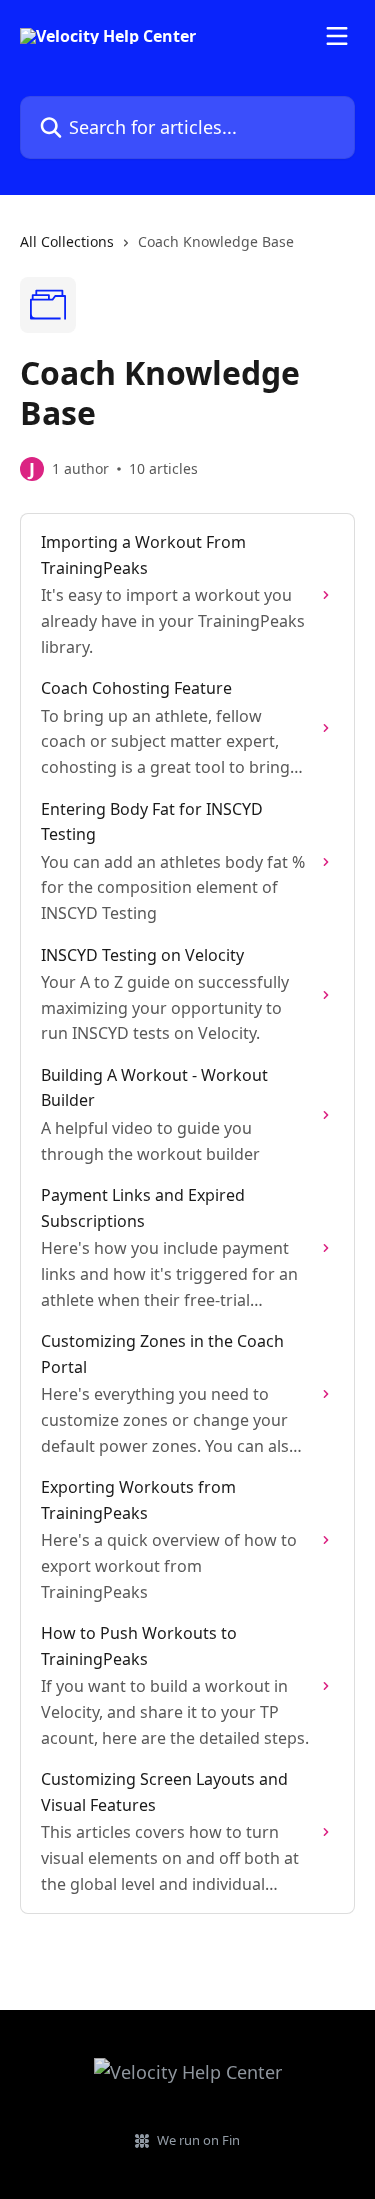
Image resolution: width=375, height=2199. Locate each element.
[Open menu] (337, 36)
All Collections (67, 241)
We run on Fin (198, 2140)
